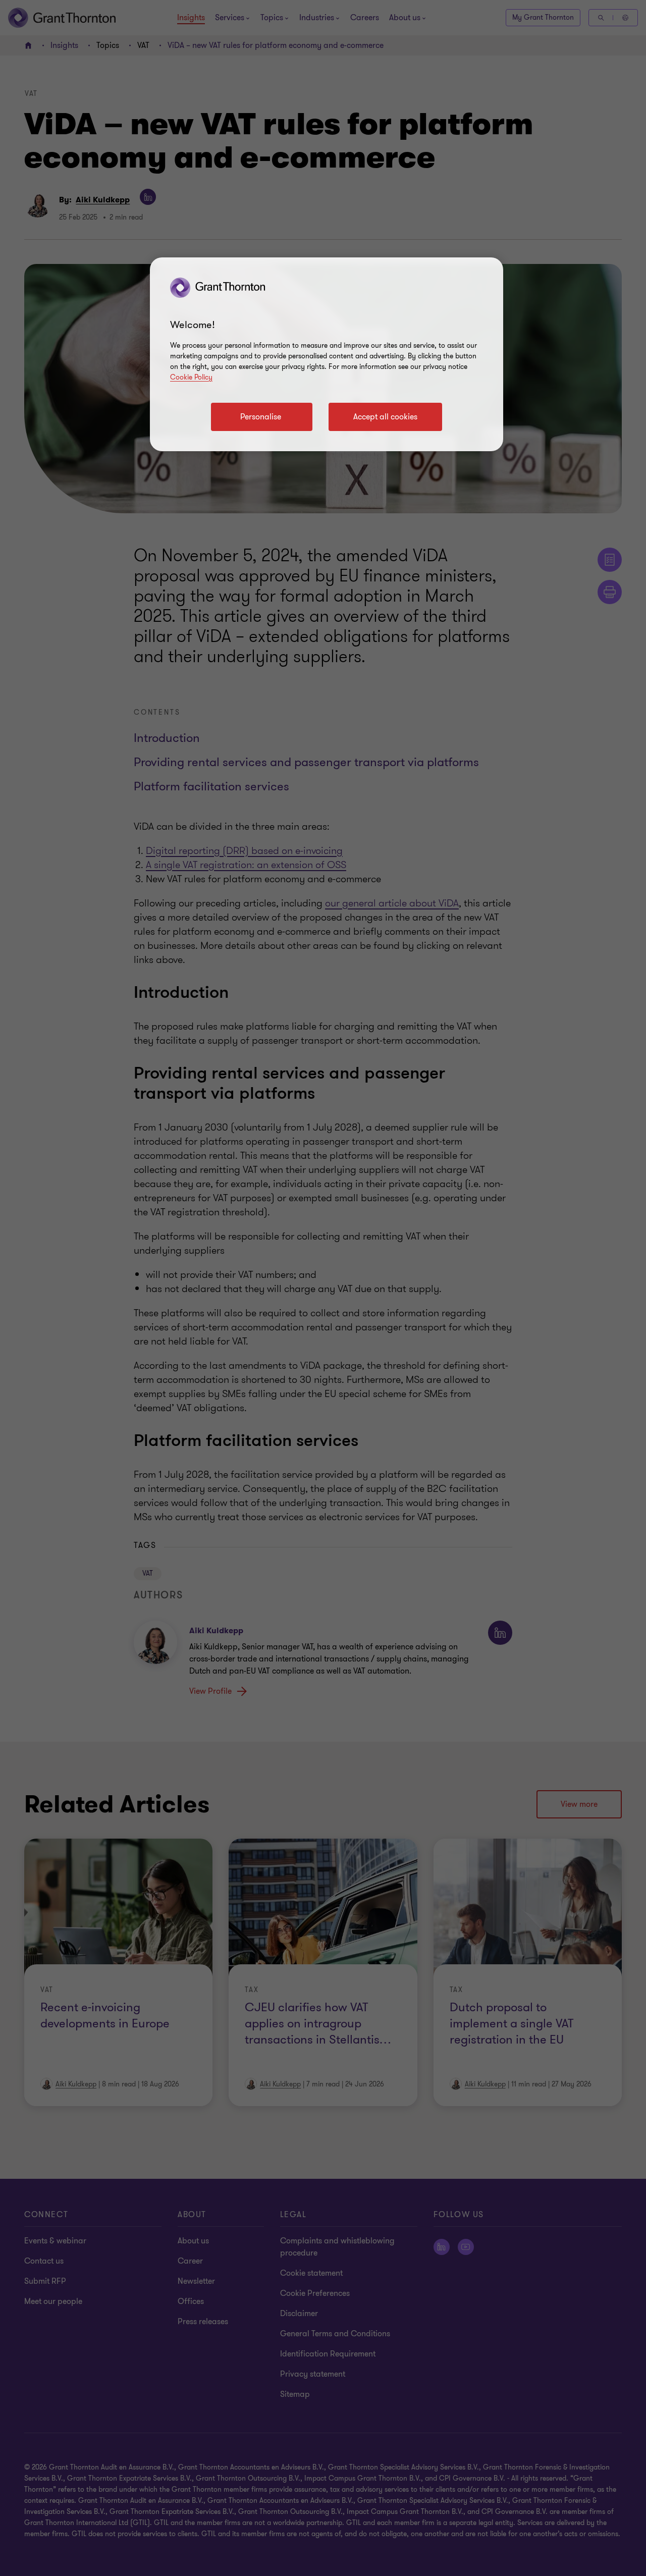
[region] (327, 354)
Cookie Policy (191, 377)
